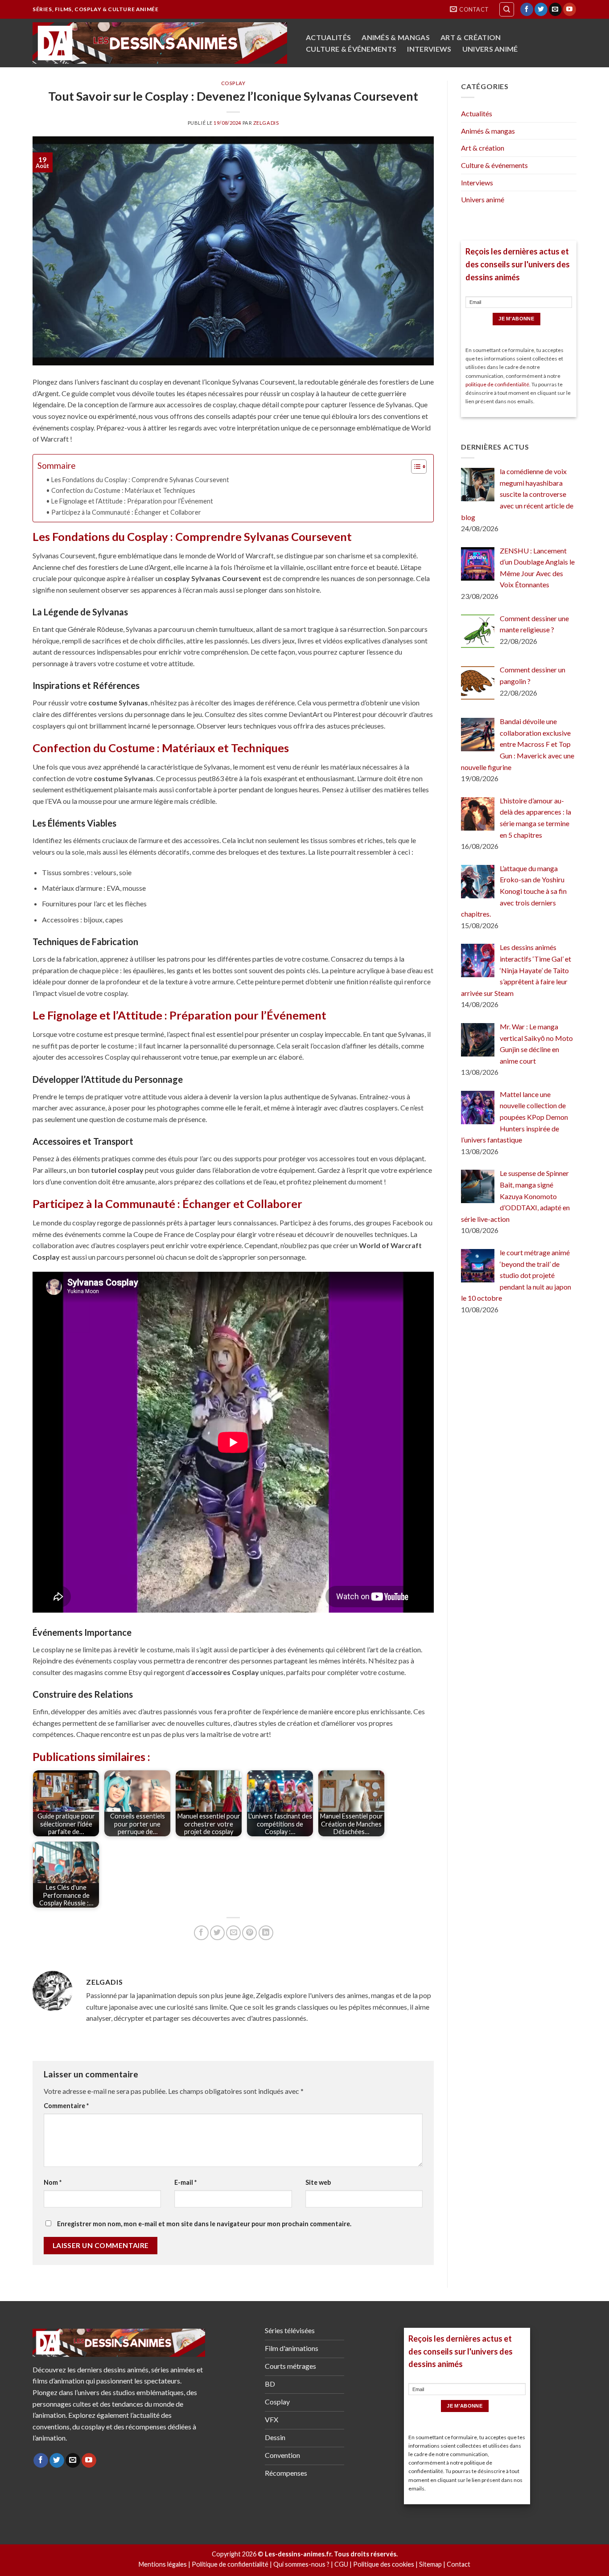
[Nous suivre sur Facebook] (527, 9)
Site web (318, 2182)
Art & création (471, 37)
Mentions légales (163, 2564)
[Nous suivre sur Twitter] (541, 9)
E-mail (185, 2182)
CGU (341, 2564)
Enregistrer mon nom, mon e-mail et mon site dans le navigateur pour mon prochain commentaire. (204, 2224)
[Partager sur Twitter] (217, 1933)
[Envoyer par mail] (233, 1933)
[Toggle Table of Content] (414, 467)
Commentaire (66, 2106)
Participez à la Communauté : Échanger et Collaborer (126, 512)
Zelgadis (266, 123)
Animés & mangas (396, 37)
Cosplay (233, 83)
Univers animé (490, 49)
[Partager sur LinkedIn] (266, 1933)
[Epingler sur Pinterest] (249, 1933)
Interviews (429, 49)
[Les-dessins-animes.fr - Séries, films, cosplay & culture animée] (160, 43)
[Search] (507, 9)
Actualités (328, 37)
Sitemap (430, 2564)
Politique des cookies (384, 2564)
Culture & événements (351, 49)
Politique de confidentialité (230, 2564)
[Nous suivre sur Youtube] (570, 9)
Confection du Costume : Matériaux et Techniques (123, 490)
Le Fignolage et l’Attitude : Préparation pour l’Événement (132, 501)
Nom (53, 2182)
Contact (459, 2564)
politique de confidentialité (497, 384)
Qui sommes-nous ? (301, 2564)
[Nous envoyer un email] (555, 9)
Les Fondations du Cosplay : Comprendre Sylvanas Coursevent (140, 480)
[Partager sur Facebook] (201, 1933)
